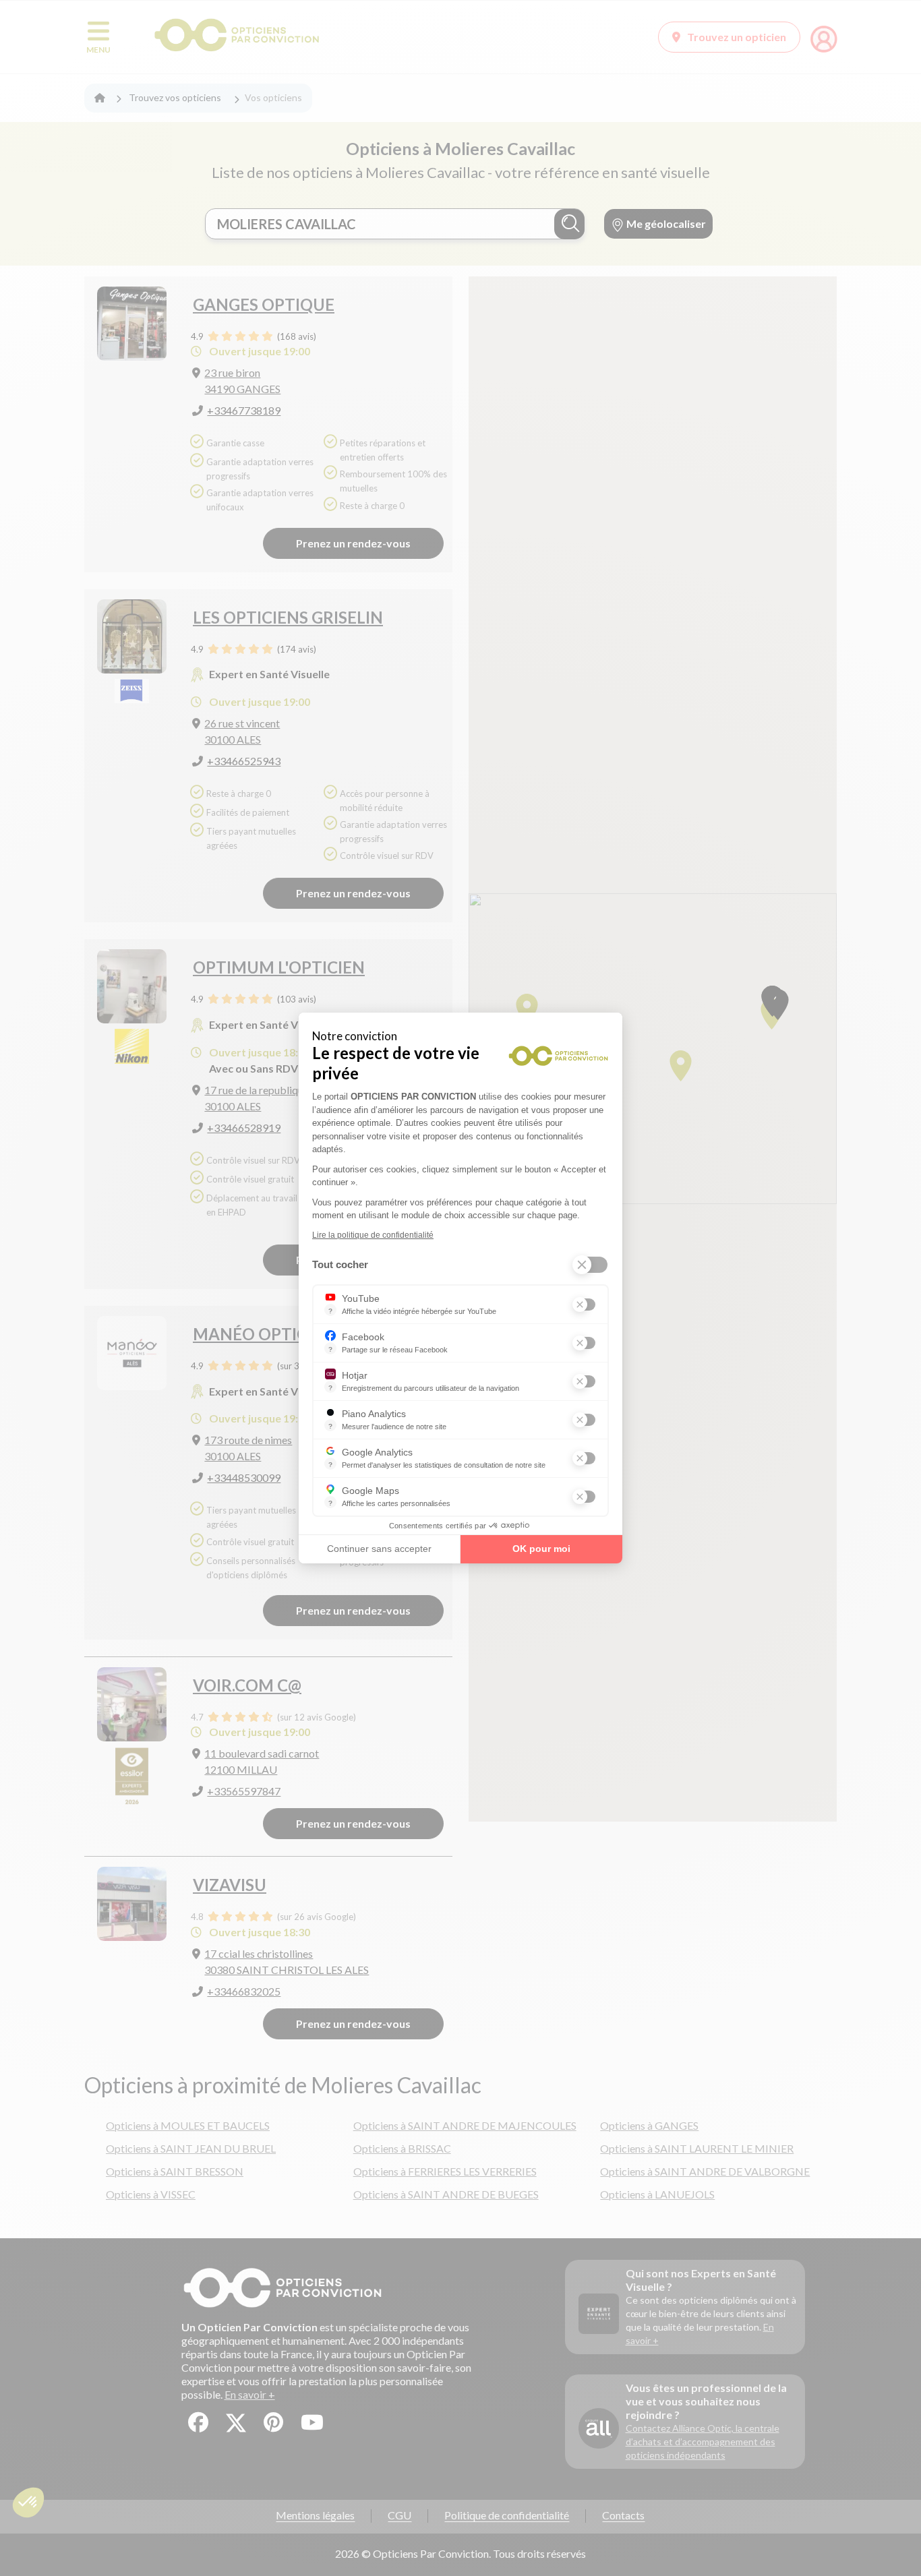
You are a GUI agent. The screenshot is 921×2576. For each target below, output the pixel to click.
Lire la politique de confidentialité (373, 1235)
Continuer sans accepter (379, 1549)
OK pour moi (541, 1549)
